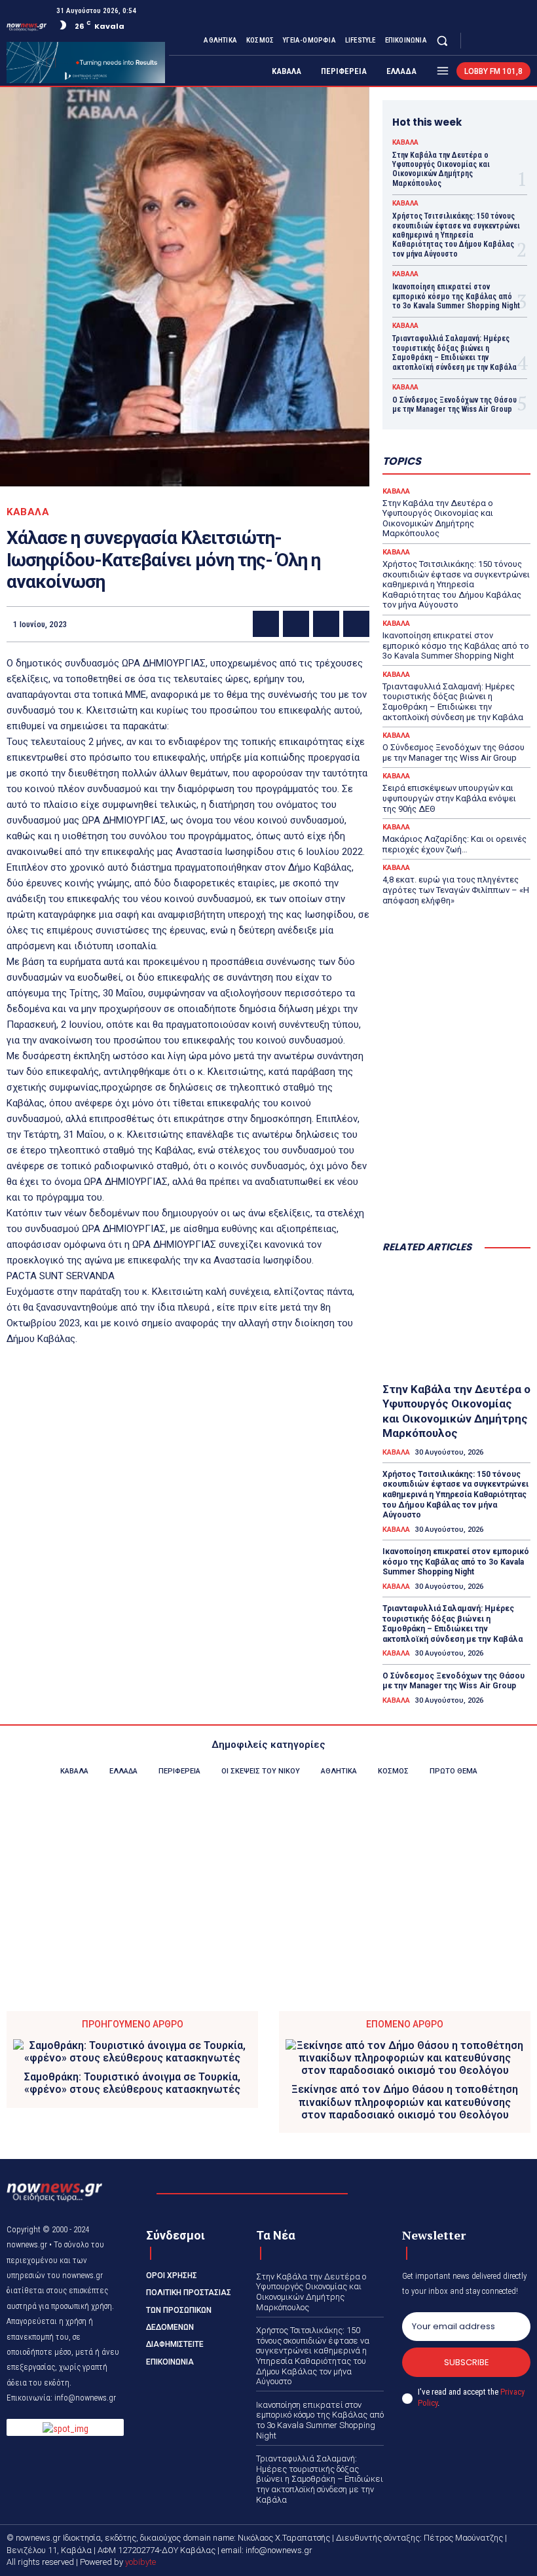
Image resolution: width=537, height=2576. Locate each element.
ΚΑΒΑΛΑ (28, 512)
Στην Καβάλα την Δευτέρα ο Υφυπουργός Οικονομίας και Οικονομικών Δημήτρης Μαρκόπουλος (441, 169)
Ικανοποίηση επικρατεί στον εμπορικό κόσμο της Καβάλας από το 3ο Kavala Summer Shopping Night (456, 296)
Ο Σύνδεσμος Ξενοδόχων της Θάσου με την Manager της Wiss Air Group (454, 405)
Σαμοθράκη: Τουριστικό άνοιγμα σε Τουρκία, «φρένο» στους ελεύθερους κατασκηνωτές (132, 2083)
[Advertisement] (456, 1165)
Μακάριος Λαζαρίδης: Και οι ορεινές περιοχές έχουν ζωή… (454, 844)
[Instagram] (491, 41)
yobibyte (140, 2562)
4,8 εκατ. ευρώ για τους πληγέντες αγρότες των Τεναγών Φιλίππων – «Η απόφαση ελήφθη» (456, 890)
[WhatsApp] (356, 624)
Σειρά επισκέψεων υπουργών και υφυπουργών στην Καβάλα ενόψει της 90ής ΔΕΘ (449, 798)
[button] (442, 40)
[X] (507, 41)
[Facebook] (475, 41)
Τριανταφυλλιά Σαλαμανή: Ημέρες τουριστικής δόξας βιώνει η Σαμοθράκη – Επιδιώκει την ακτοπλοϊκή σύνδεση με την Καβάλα (454, 353)
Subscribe (467, 2362)
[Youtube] (523, 41)
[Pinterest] (326, 624)
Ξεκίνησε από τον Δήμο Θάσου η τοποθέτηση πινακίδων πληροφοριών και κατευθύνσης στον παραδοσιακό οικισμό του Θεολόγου (405, 2102)
